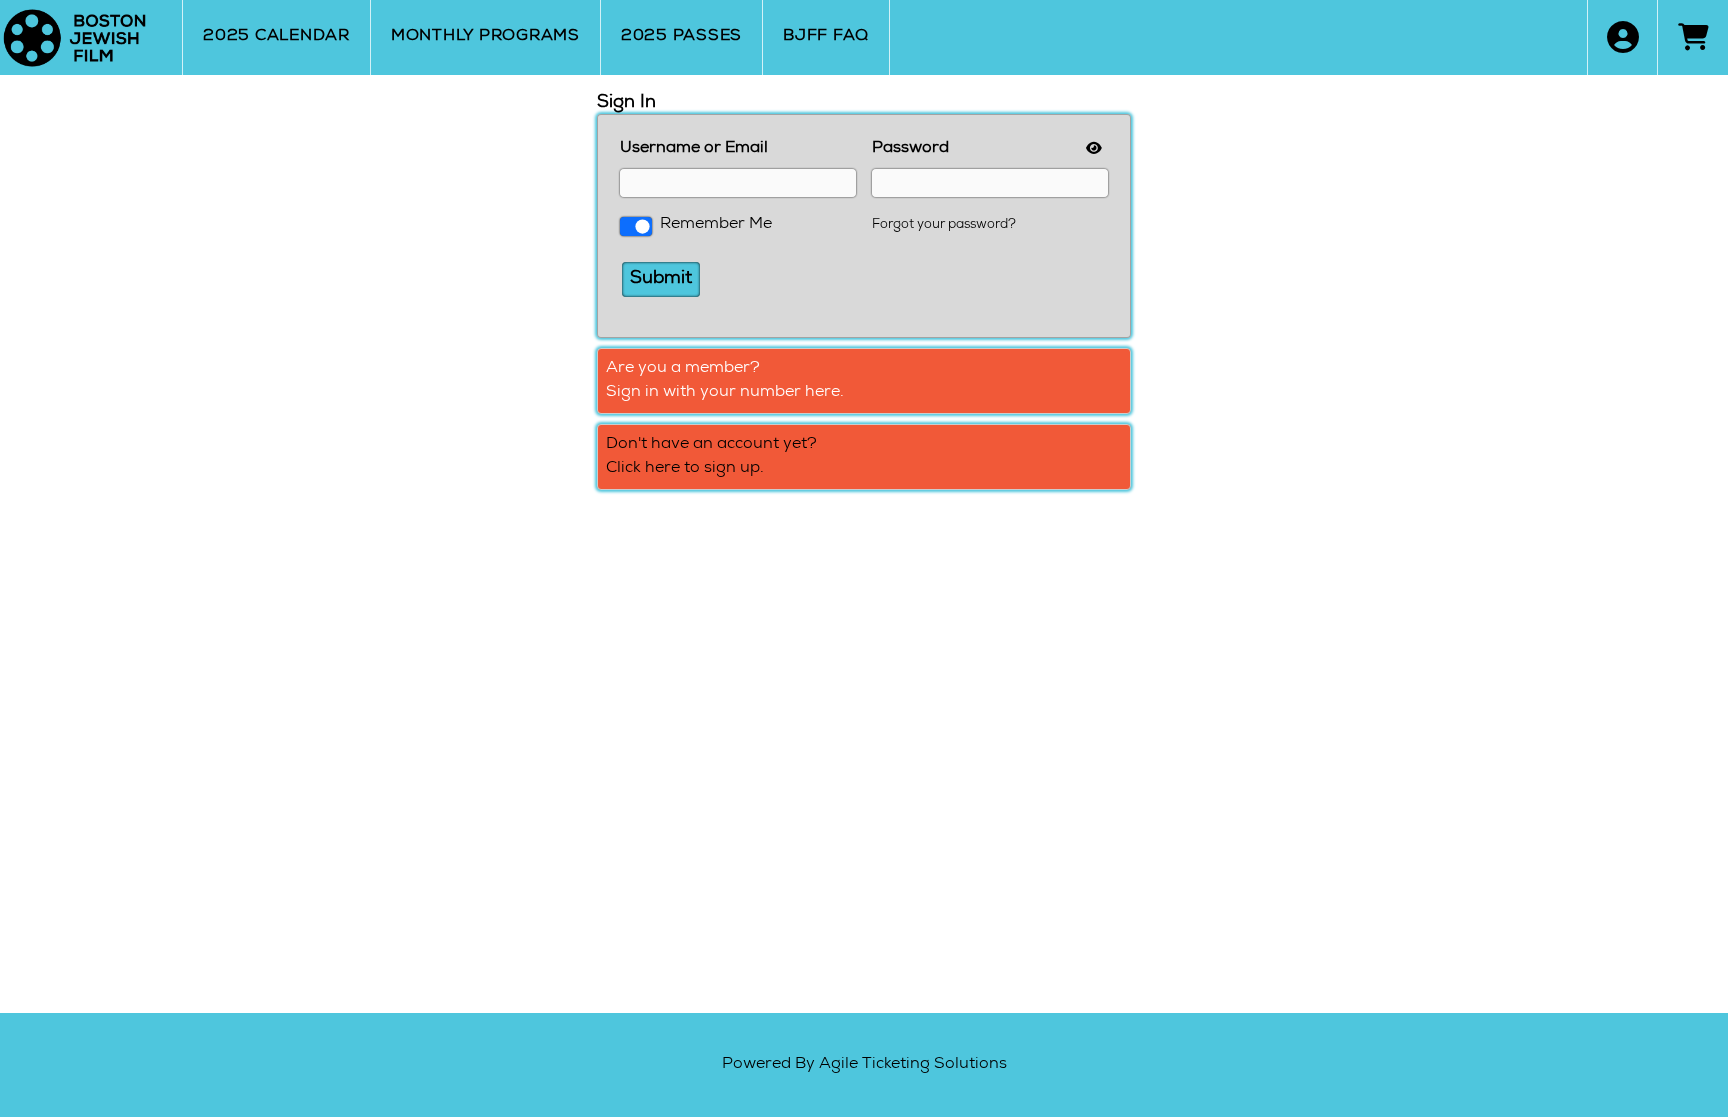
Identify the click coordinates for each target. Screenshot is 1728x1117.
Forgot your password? (944, 225)
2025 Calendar (276, 37)
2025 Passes (681, 37)
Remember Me (716, 225)
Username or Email (694, 149)
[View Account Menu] (1622, 37)
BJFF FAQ (826, 37)
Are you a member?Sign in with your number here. (725, 381)
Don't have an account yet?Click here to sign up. (711, 457)
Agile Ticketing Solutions (913, 1065)
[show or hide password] (1092, 150)
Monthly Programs (485, 37)
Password (910, 149)
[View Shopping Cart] (1692, 37)
